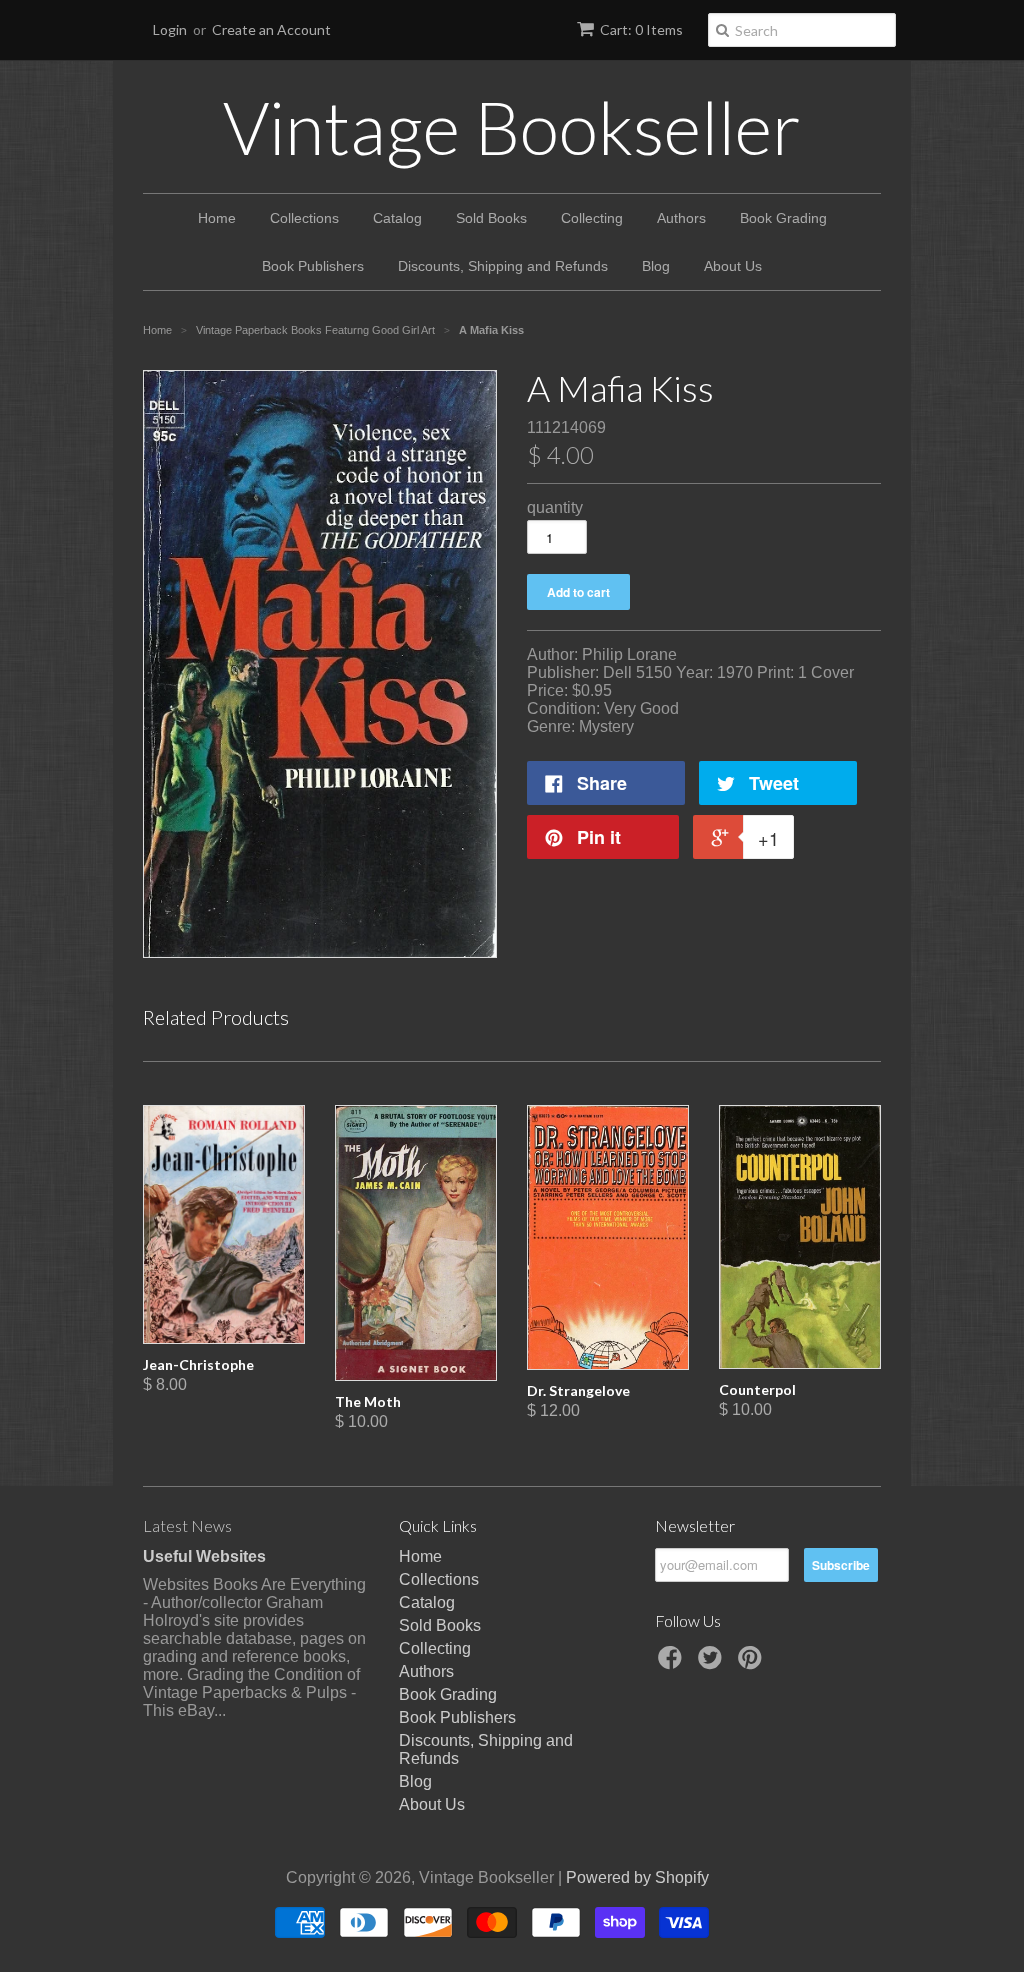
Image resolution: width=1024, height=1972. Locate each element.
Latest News (187, 1525)
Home (217, 218)
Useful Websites (204, 1556)
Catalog (397, 218)
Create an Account (271, 29)
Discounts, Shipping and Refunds (503, 266)
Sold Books (491, 218)
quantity (555, 507)
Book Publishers (313, 266)
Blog (656, 266)
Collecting (592, 218)
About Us (733, 266)
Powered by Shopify (637, 1877)
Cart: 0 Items (641, 29)
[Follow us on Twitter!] (713, 1663)
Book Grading (783, 218)
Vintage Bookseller (512, 127)
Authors (681, 218)
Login (170, 29)
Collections (304, 218)
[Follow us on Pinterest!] (753, 1663)
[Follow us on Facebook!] (673, 1663)
